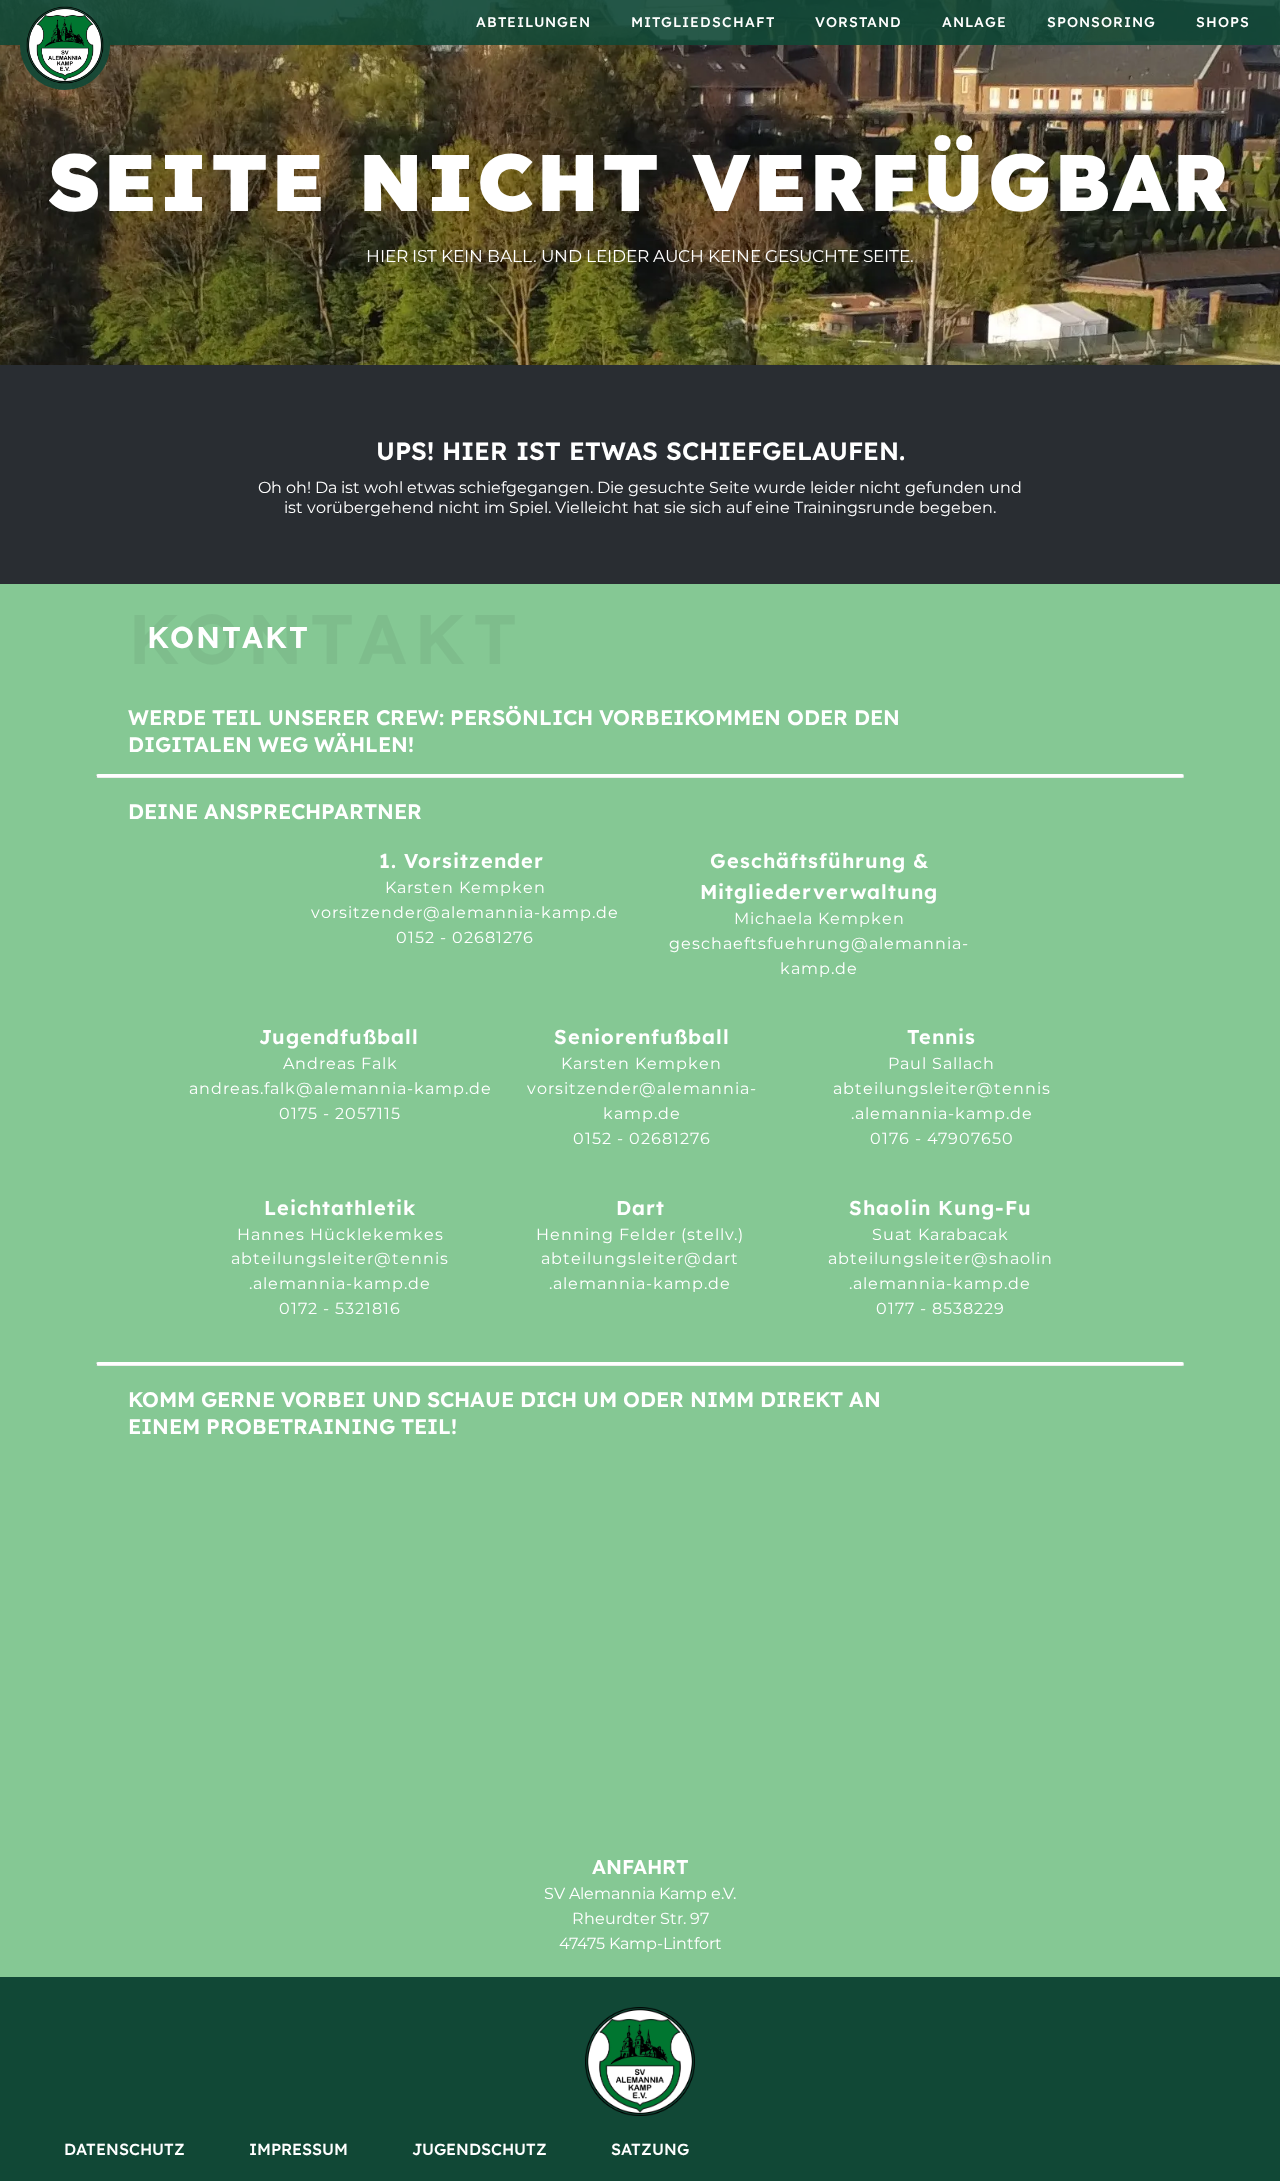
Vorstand (858, 22)
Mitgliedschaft (703, 22)
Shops (1223, 22)
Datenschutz (124, 2149)
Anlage (974, 22)
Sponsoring (1101, 22)
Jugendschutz (479, 2149)
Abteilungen (533, 22)
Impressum (298, 2149)
